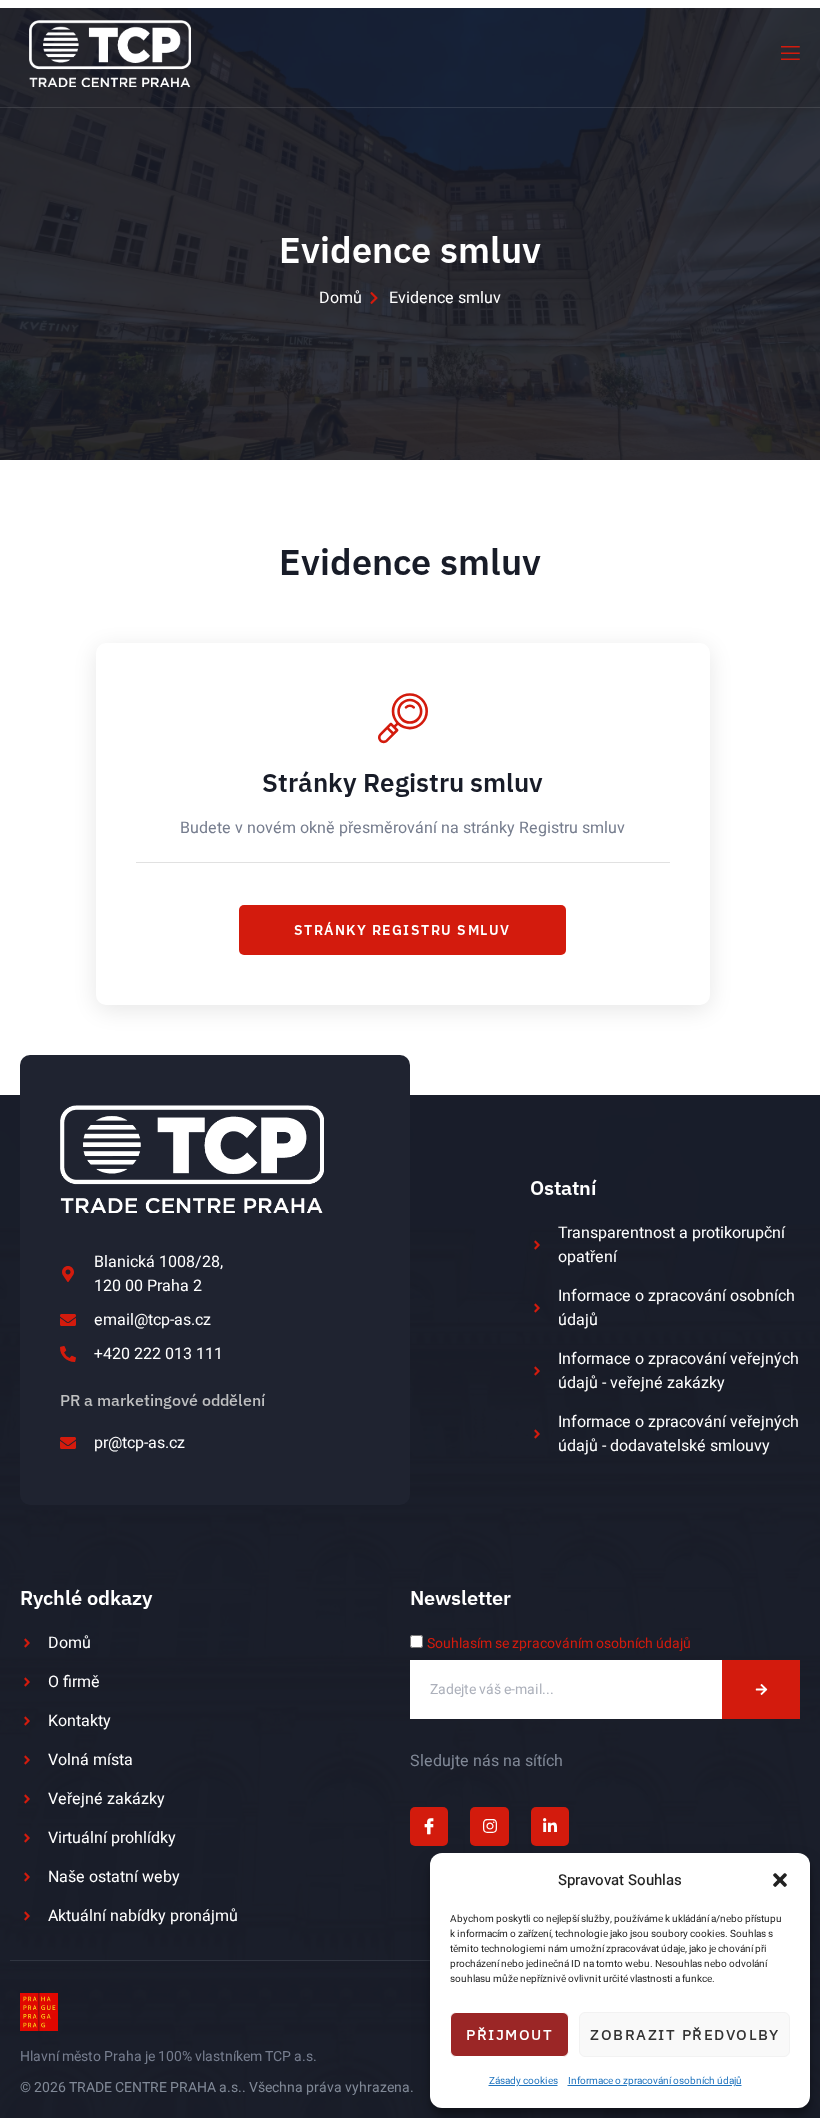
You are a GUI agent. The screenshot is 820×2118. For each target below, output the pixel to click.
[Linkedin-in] (550, 1826)
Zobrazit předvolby (684, 2034)
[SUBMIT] (761, 1689)
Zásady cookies (523, 2081)
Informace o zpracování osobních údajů (655, 2081)
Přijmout (509, 2034)
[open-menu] (789, 53)
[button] (780, 1880)
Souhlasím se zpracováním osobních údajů (559, 1643)
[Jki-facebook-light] (429, 1826)
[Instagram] (489, 1826)
